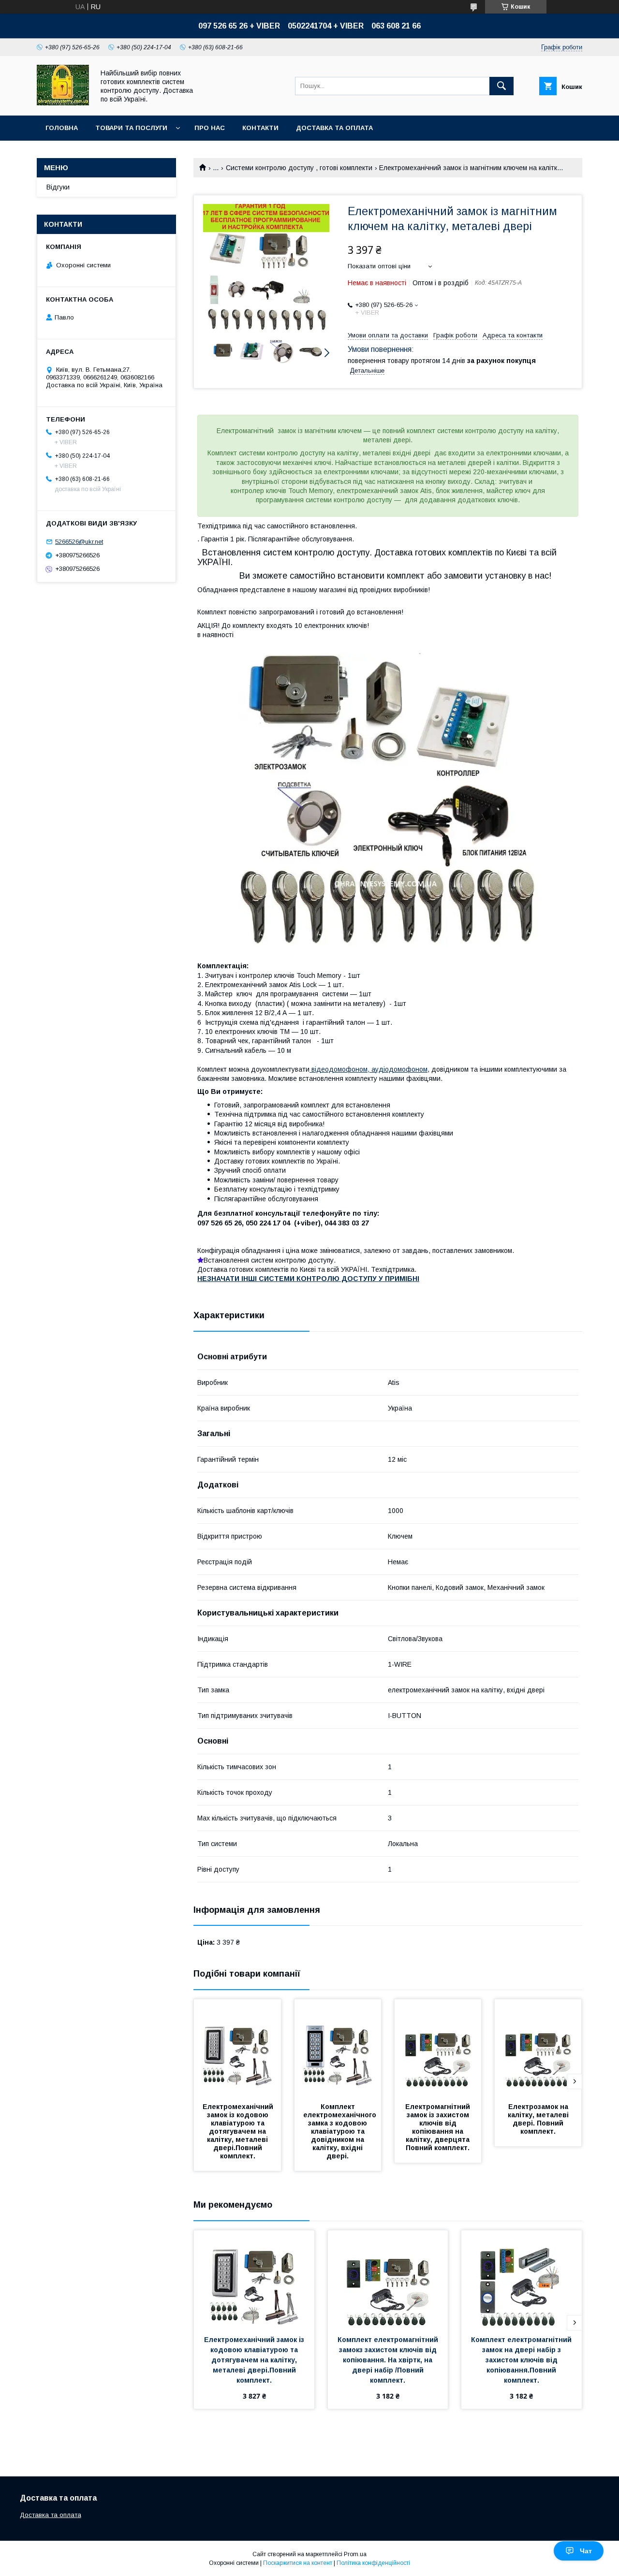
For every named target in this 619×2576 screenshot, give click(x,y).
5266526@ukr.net (79, 542)
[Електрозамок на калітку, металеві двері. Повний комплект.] (538, 2048)
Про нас (210, 128)
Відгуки (58, 187)
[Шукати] (501, 86)
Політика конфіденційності (373, 2563)
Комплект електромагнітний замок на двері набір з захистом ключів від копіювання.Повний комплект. (522, 2360)
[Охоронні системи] (63, 103)
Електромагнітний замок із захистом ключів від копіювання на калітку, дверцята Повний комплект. (439, 2127)
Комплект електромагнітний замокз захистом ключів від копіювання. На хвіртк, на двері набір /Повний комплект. (389, 2360)
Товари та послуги (131, 128)
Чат (586, 2551)
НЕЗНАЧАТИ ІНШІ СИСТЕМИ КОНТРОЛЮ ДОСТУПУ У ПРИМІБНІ (308, 1279)
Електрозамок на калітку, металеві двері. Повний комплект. (539, 2119)
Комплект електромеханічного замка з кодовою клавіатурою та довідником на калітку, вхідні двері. (341, 2131)
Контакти (260, 128)
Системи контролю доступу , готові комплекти (299, 168)
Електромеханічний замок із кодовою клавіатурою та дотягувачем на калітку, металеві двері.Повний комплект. (239, 2131)
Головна (62, 128)
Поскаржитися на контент (298, 2563)
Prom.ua (355, 2554)
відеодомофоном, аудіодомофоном (368, 1069)
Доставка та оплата (334, 128)
